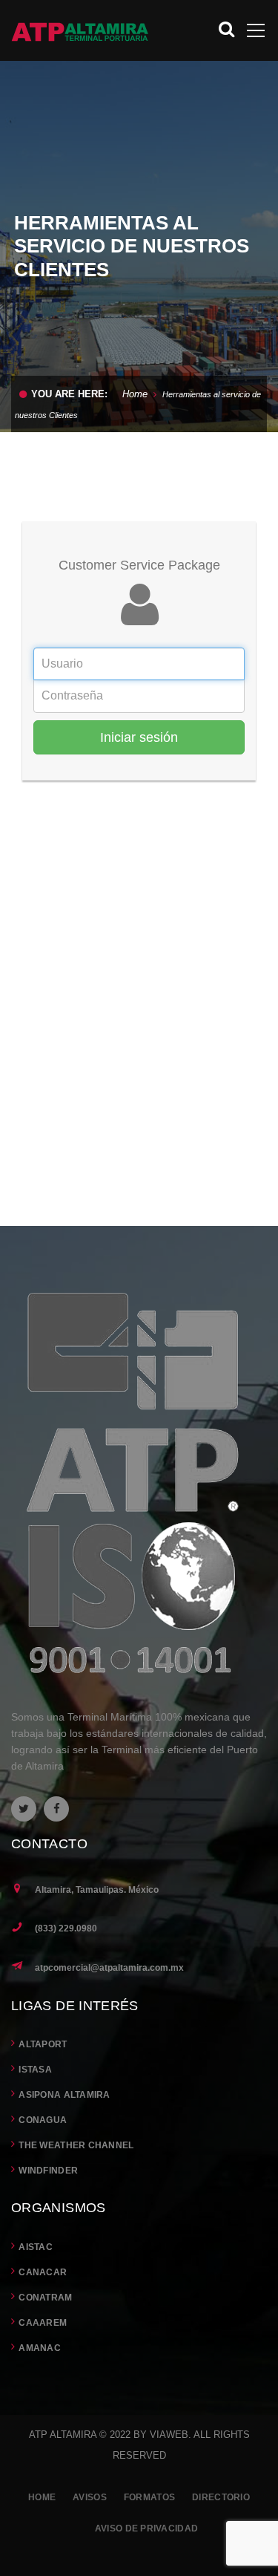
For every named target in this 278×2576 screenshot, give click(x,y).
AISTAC (36, 2247)
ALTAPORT (43, 2044)
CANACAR (43, 2272)
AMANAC (40, 2348)
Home (135, 394)
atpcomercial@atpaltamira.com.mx (109, 1968)
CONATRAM (45, 2298)
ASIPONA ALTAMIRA (64, 2095)
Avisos (90, 2497)
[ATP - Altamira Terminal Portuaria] (80, 30)
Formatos (149, 2497)
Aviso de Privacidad (146, 2528)
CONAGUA (43, 2120)
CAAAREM (43, 2323)
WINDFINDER (48, 2171)
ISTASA (35, 2070)
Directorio (221, 2497)
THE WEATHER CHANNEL (76, 2145)
